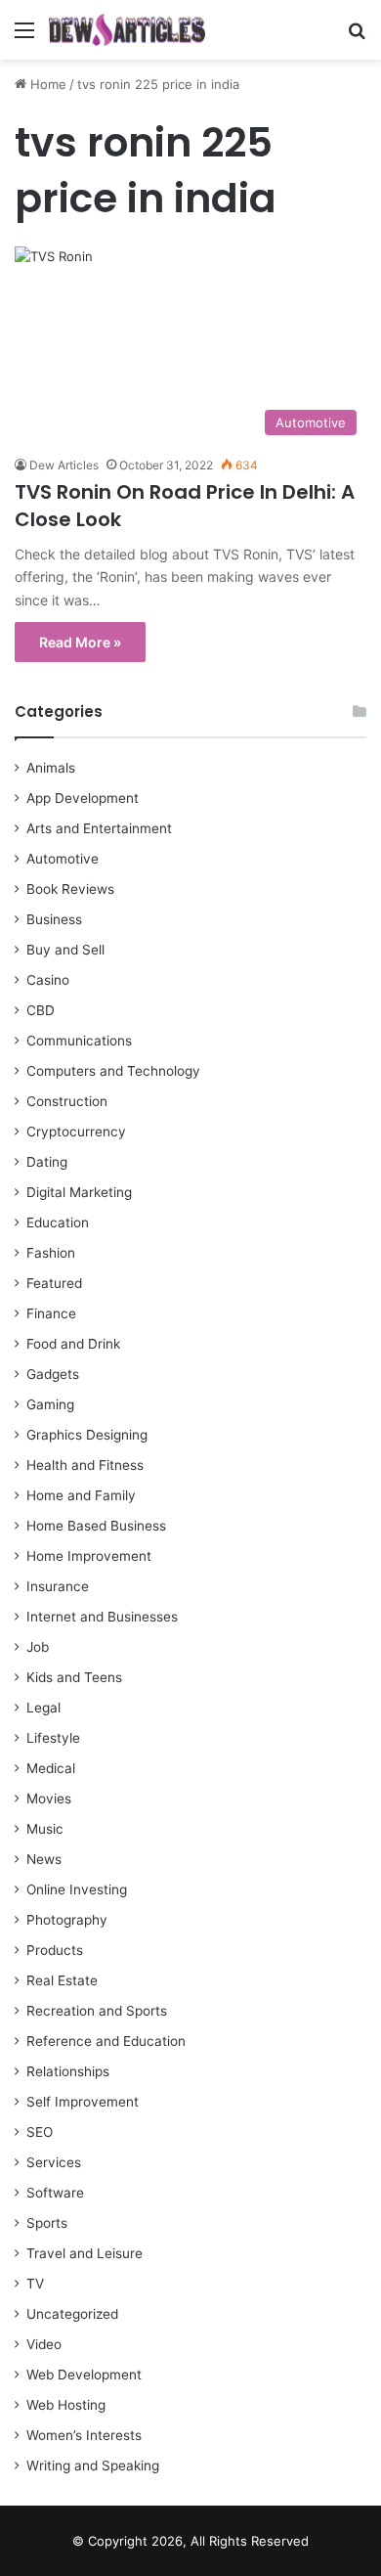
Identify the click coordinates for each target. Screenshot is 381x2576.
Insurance (58, 1586)
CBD (41, 1010)
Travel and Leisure (85, 2253)
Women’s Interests (84, 2435)
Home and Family (81, 1495)
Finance (51, 1313)
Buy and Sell (65, 950)
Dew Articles (64, 465)
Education (58, 1222)
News (44, 1859)
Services (54, 2162)
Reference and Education (106, 2041)
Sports (47, 2223)
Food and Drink (73, 1344)
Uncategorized (72, 2314)
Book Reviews (70, 889)
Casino (48, 980)
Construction (67, 1101)
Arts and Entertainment (99, 828)
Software (55, 2193)
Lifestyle (53, 1738)
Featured (54, 1283)
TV (35, 2284)
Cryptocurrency (76, 1132)
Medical (51, 1768)
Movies (49, 1799)
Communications (79, 1041)
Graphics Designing (87, 1435)
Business (54, 919)
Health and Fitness (85, 1465)
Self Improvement (83, 2102)
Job (38, 1647)
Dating (47, 1162)
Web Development (84, 2375)
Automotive (63, 859)
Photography (67, 1920)
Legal (43, 1708)
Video (44, 2344)
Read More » (80, 642)
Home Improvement (89, 1556)
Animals (51, 768)
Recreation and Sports (97, 2011)
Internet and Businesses (102, 1617)
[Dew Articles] (127, 30)
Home (46, 84)
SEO (40, 2132)
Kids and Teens (74, 1677)
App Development (83, 798)
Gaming (50, 1404)
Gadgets (53, 1374)
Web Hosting (66, 2405)
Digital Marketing (79, 1192)
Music (45, 1829)
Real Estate (62, 1980)
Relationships (68, 2071)
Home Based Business (96, 1526)
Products (55, 1950)
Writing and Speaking (93, 2465)
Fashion (51, 1253)
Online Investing (77, 1889)
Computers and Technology (113, 1071)
